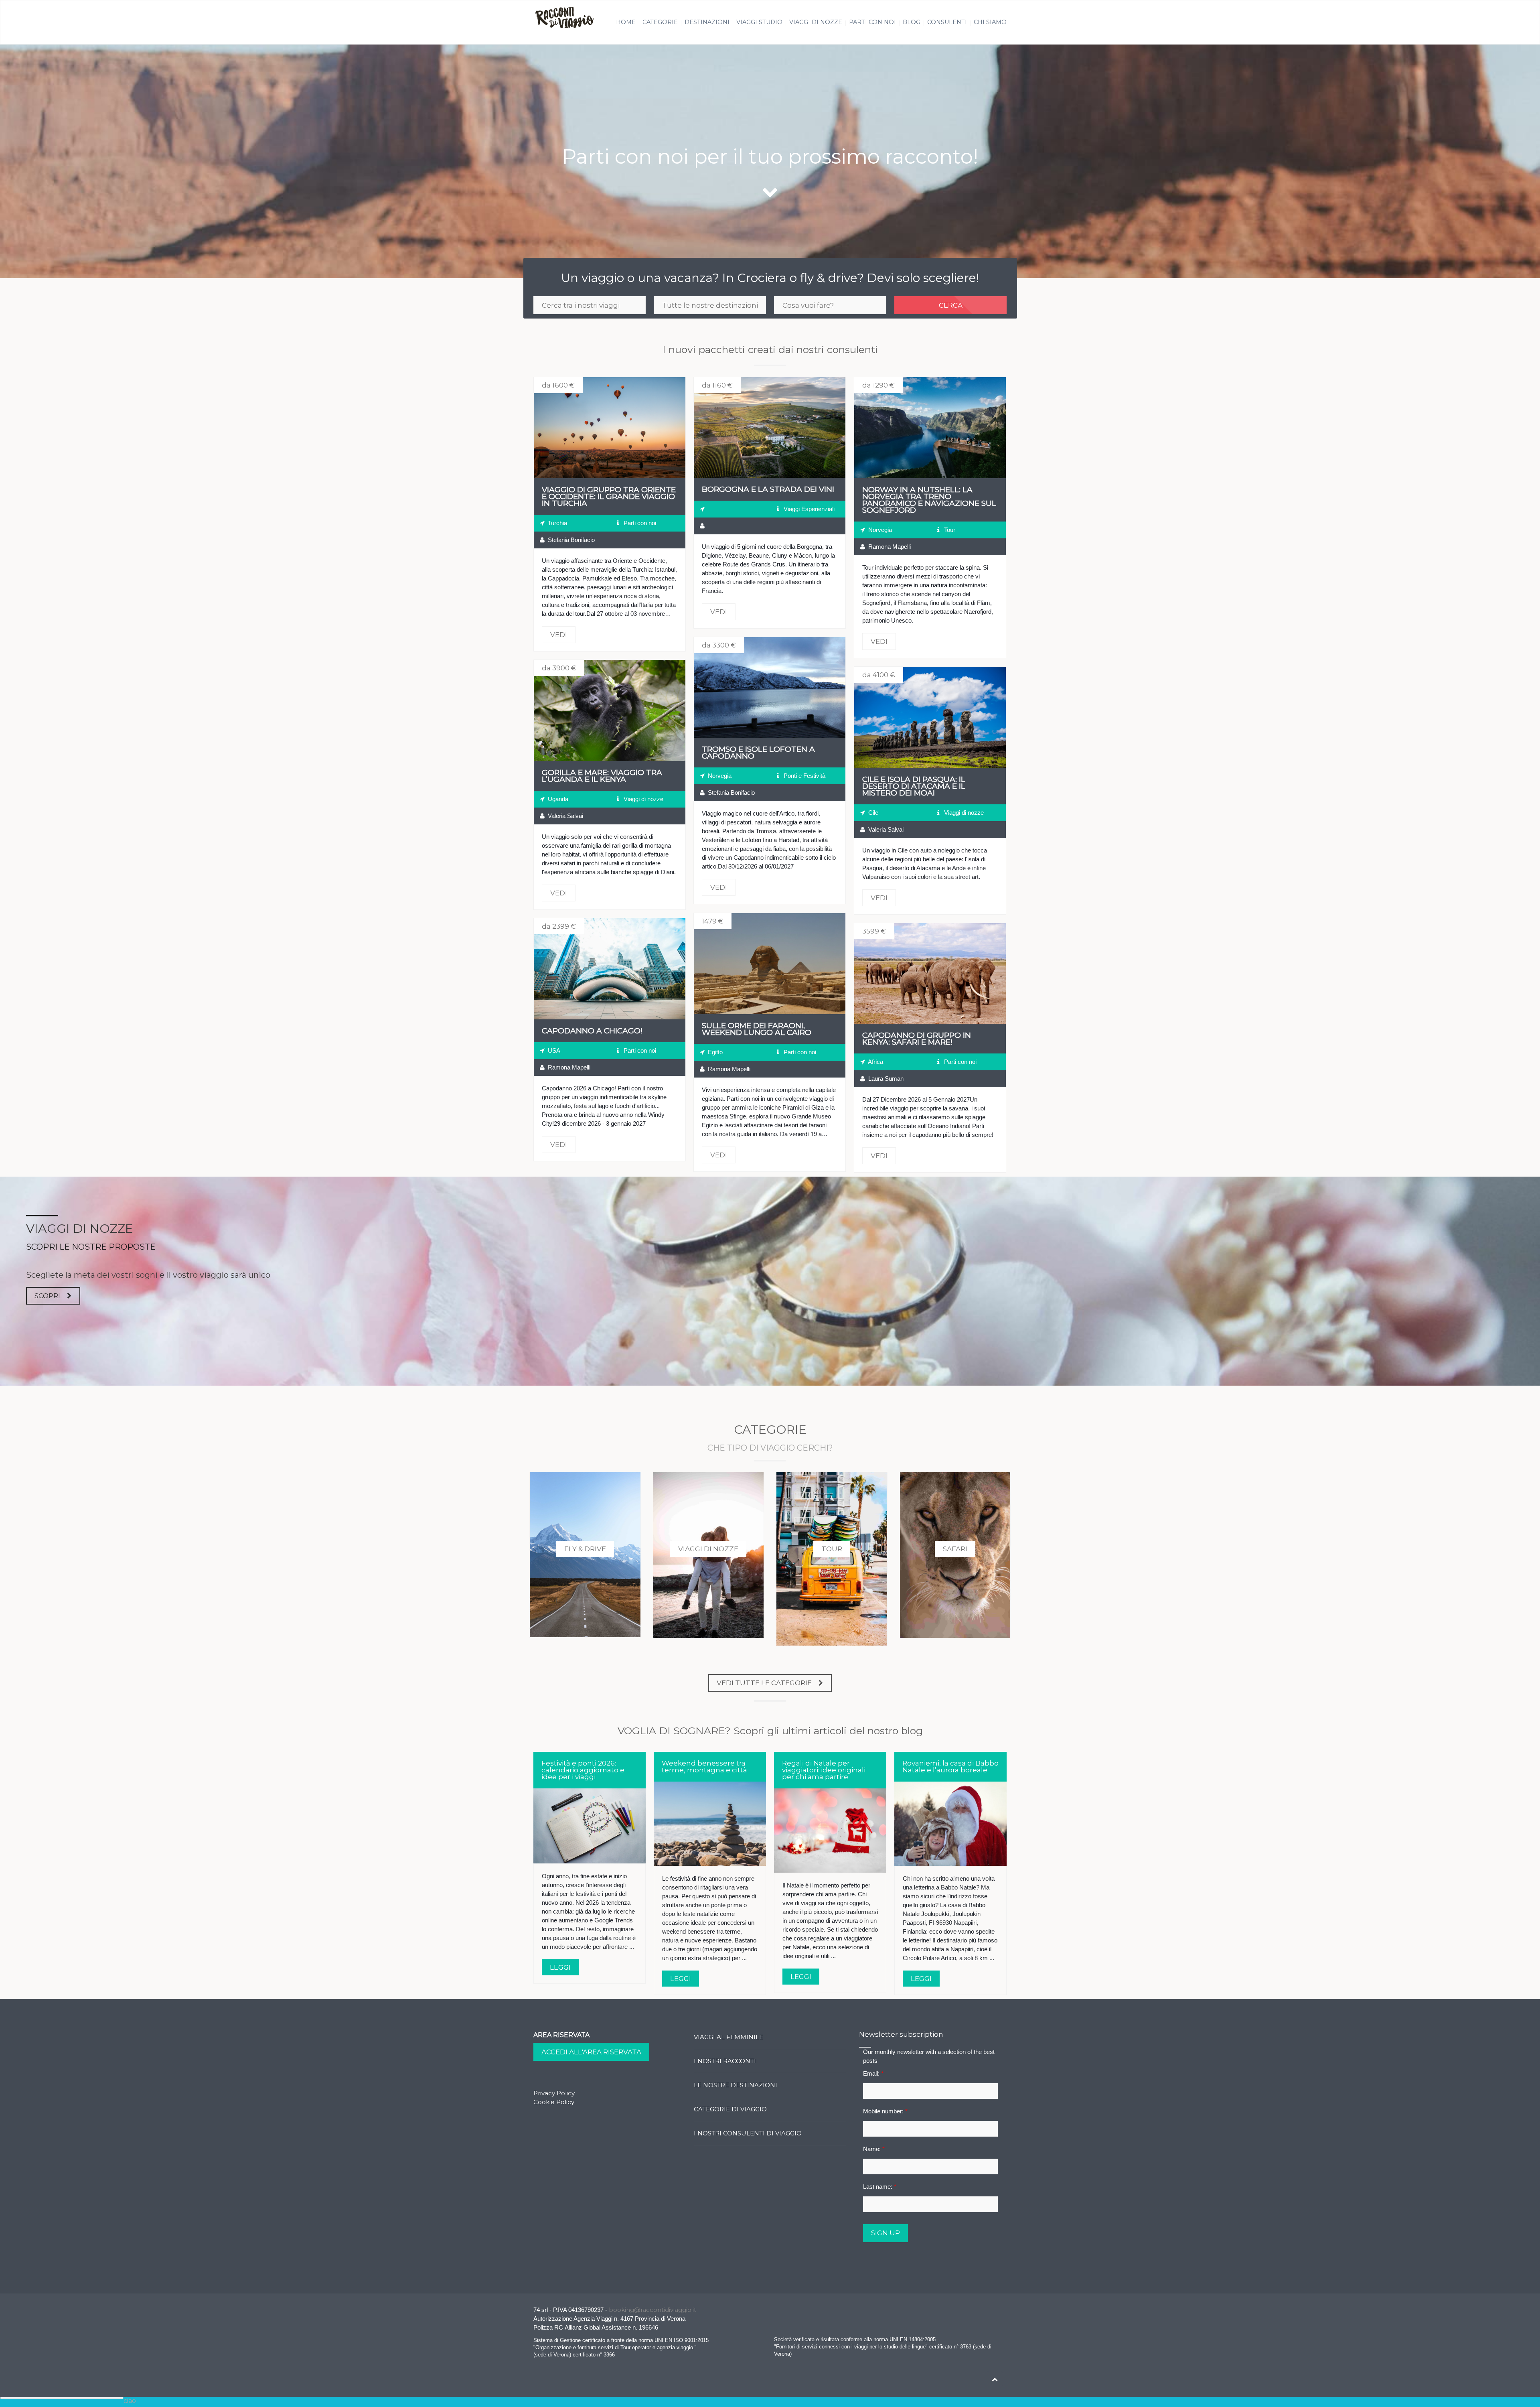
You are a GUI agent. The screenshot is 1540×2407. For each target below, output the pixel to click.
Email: (873, 2073)
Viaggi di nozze (816, 22)
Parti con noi (872, 22)
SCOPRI (47, 1296)
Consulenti (947, 22)
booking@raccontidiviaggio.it (652, 2310)
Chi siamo (990, 22)
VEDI (610, 428)
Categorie (660, 22)
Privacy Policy (554, 2093)
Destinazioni (707, 22)
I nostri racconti (725, 2061)
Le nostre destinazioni (736, 2085)
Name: (874, 2149)
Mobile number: (885, 2111)
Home (626, 22)
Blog (912, 22)
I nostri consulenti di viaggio (748, 2133)
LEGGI (560, 1967)
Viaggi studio (759, 22)
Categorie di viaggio (730, 2109)
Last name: (880, 2187)
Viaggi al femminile (728, 2037)
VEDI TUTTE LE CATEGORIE (764, 1683)
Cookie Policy (554, 2102)
